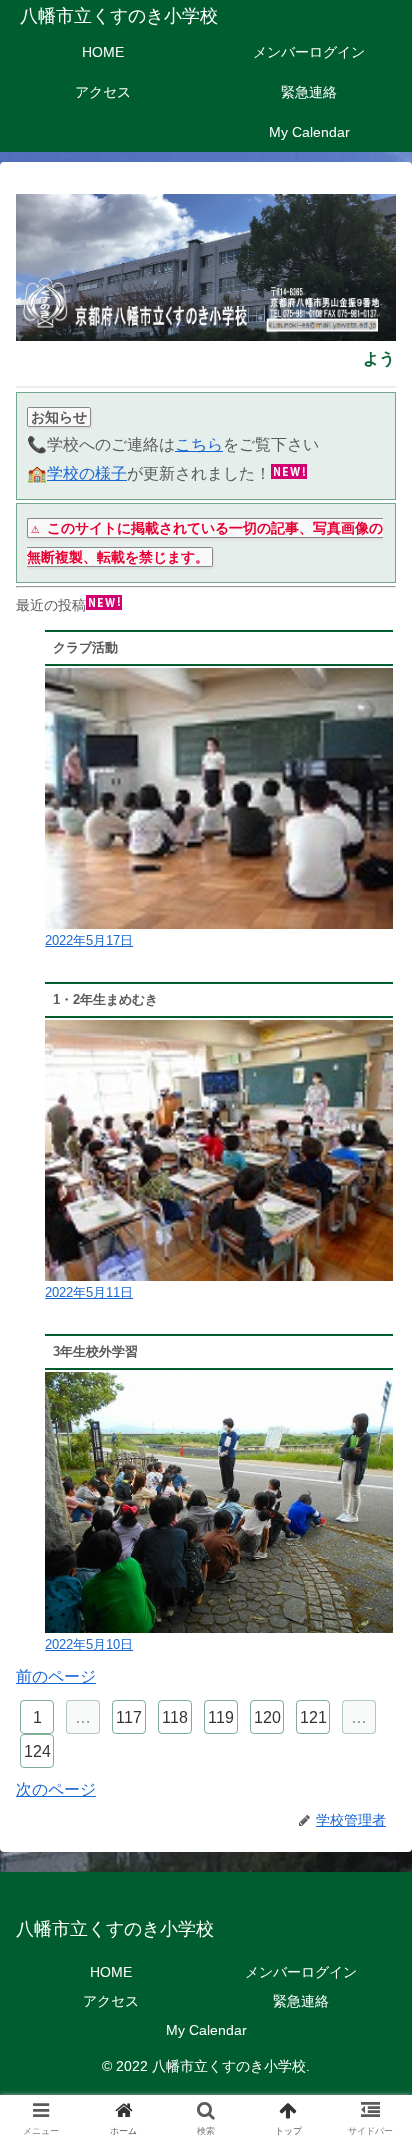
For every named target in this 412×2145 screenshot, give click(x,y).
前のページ (56, 1676)
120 (267, 1717)
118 (175, 1717)
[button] (370, 1788)
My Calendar (206, 2030)
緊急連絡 (301, 2001)
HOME (111, 1972)
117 (129, 1717)
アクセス (111, 2001)
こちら (199, 444)
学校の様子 (87, 473)
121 (313, 1717)
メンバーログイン (301, 1972)
